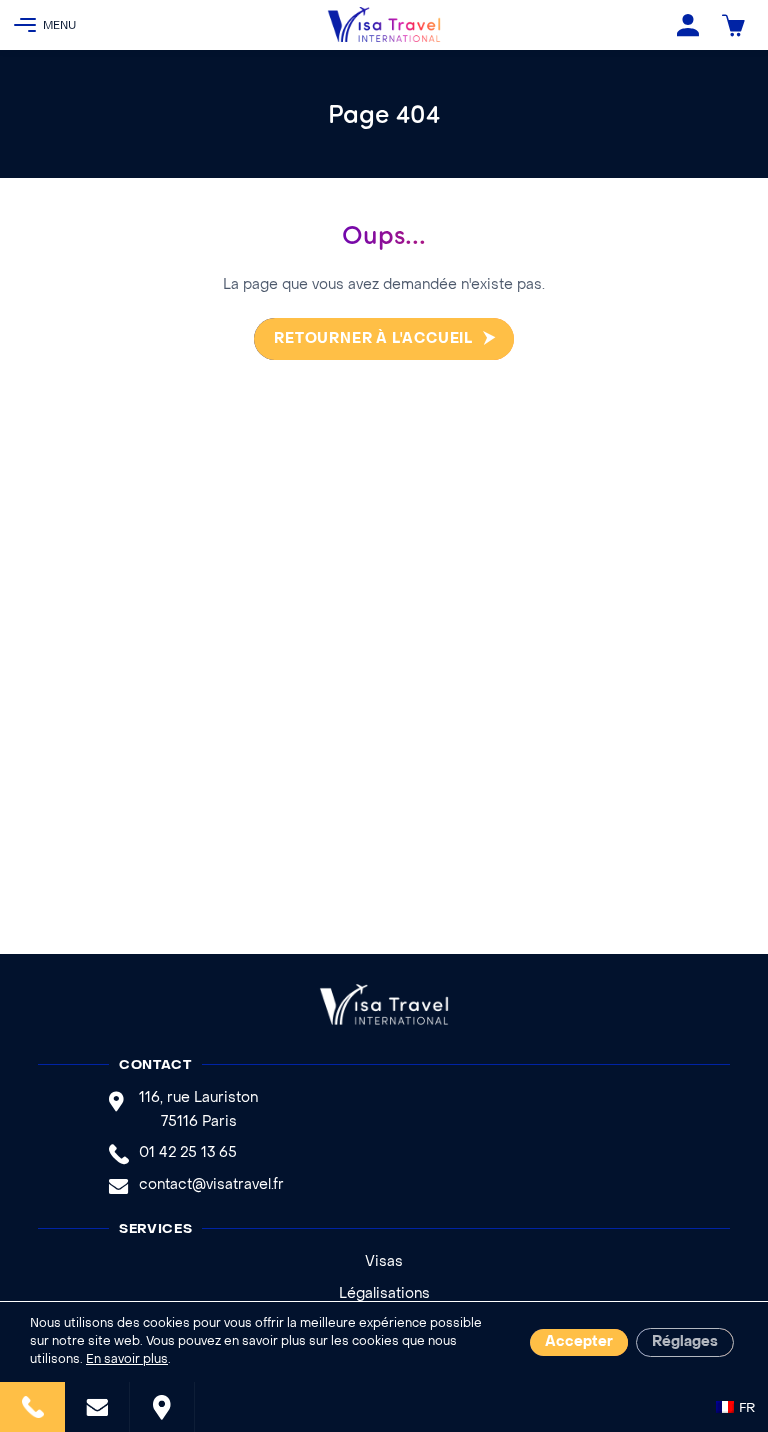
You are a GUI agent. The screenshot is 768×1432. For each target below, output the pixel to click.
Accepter (579, 1342)
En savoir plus (127, 1360)
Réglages (685, 1342)
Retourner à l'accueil (373, 339)
